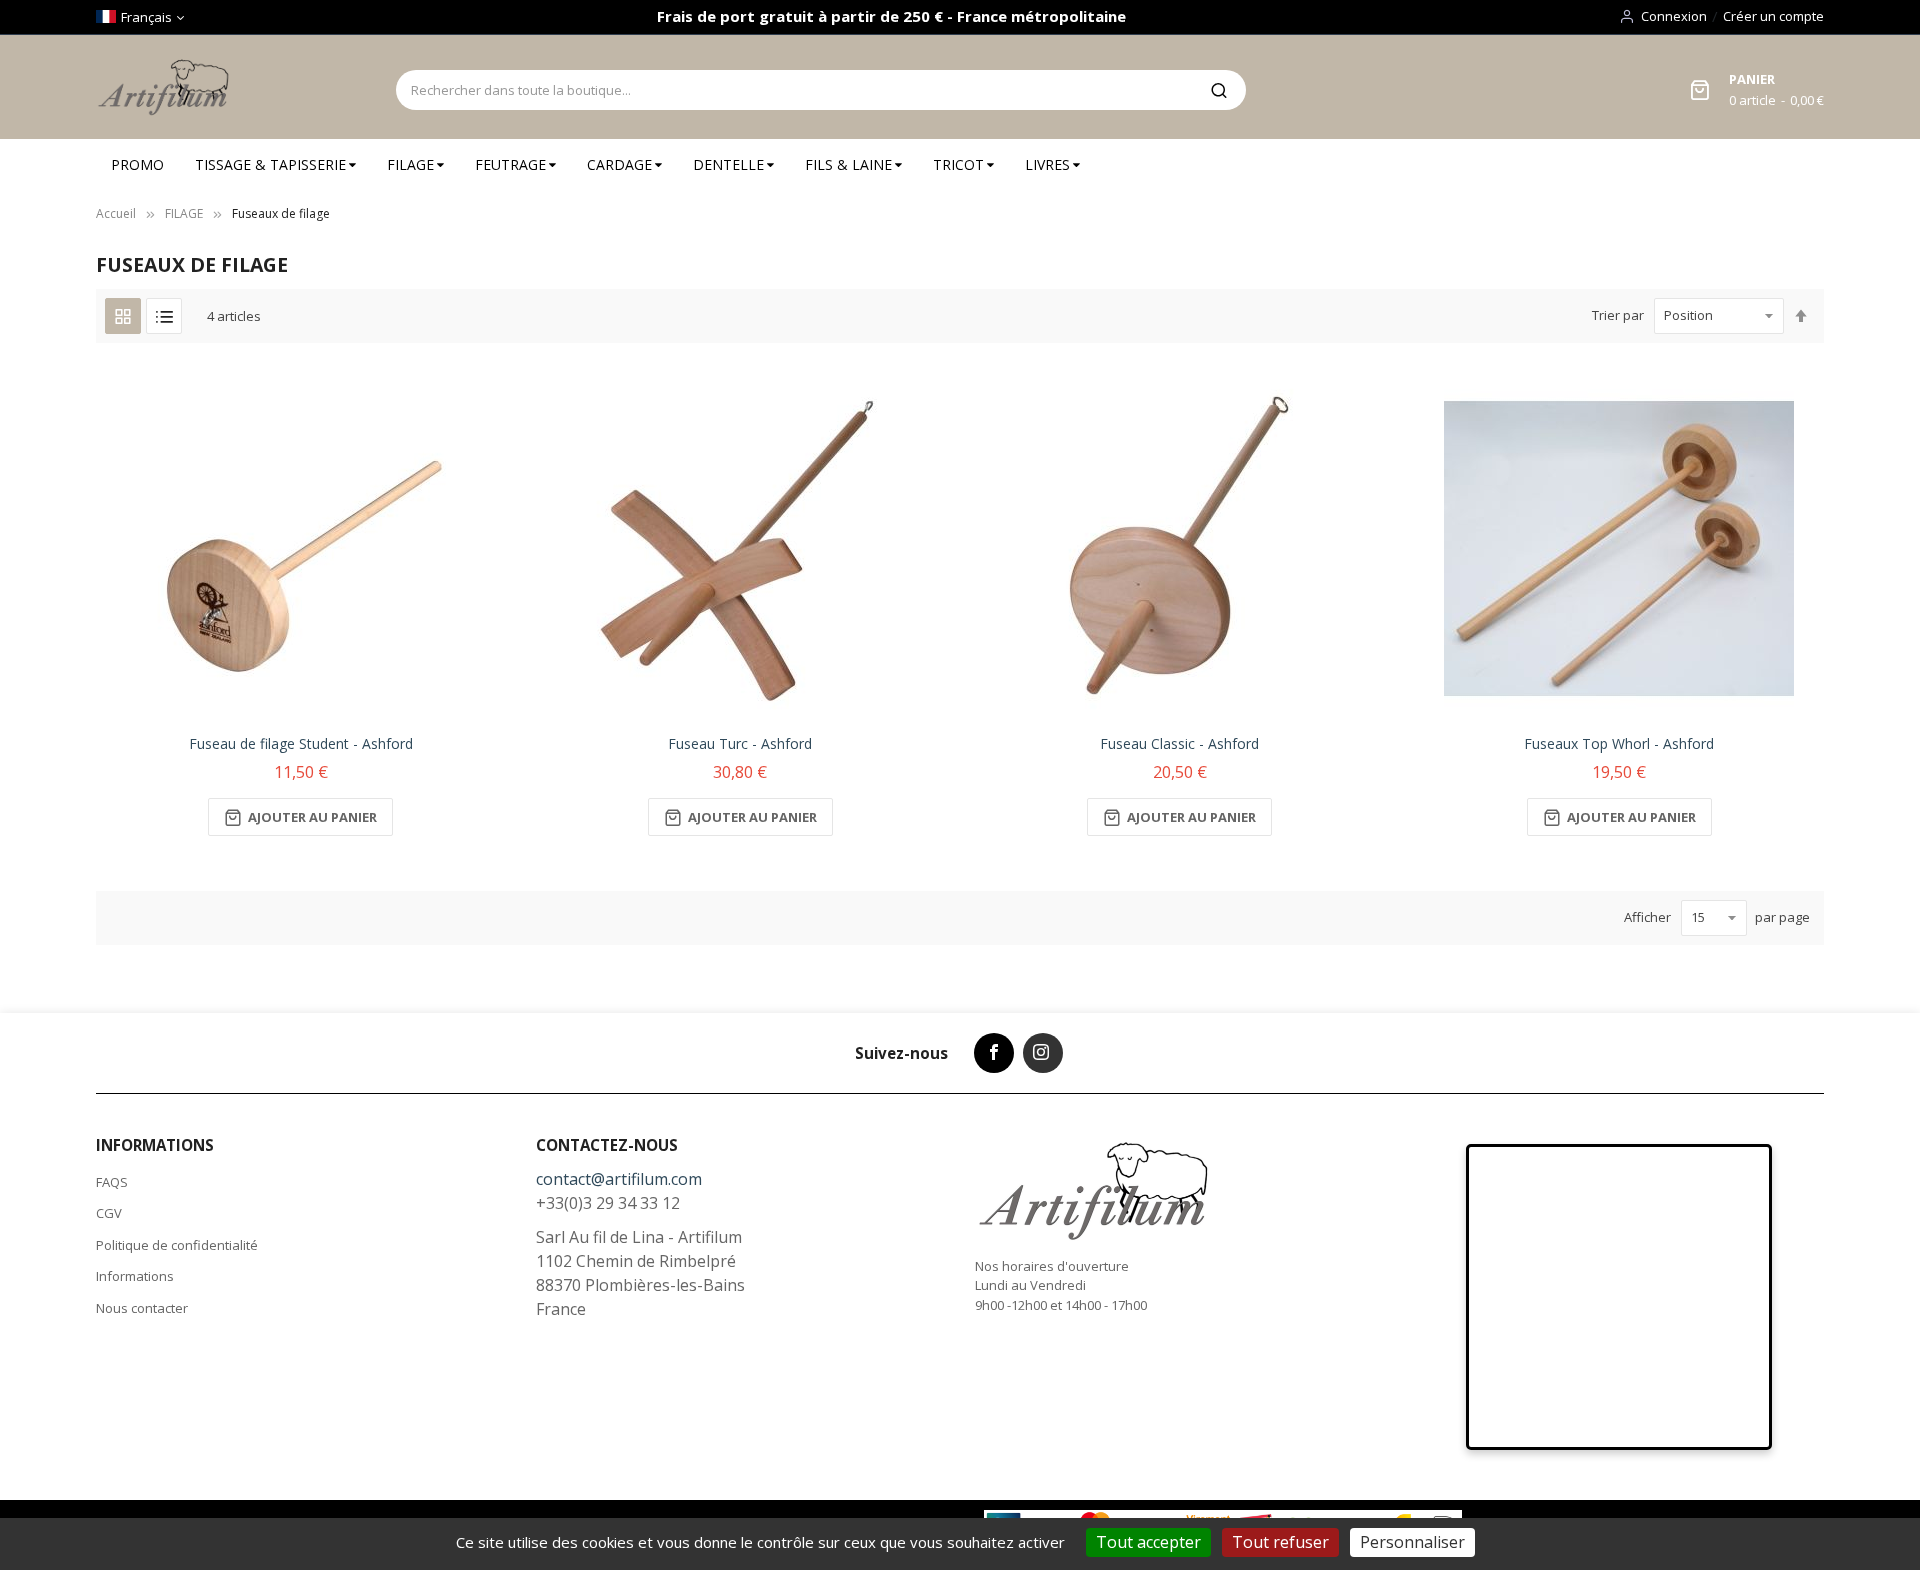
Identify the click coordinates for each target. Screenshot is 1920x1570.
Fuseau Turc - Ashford (740, 743)
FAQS (112, 1182)
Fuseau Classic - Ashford (1179, 743)
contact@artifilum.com (619, 1179)
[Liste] (164, 316)
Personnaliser (1412, 1542)
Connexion (1674, 16)
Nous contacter (142, 1308)
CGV (109, 1213)
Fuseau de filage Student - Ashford (301, 743)
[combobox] (794, 90)
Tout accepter (1148, 1542)
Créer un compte (1773, 16)
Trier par (1618, 315)
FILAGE (184, 213)
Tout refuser (1280, 1542)
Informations (135, 1276)
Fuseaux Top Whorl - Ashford (1619, 743)
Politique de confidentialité (177, 1245)
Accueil (116, 213)
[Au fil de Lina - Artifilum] (167, 87)
